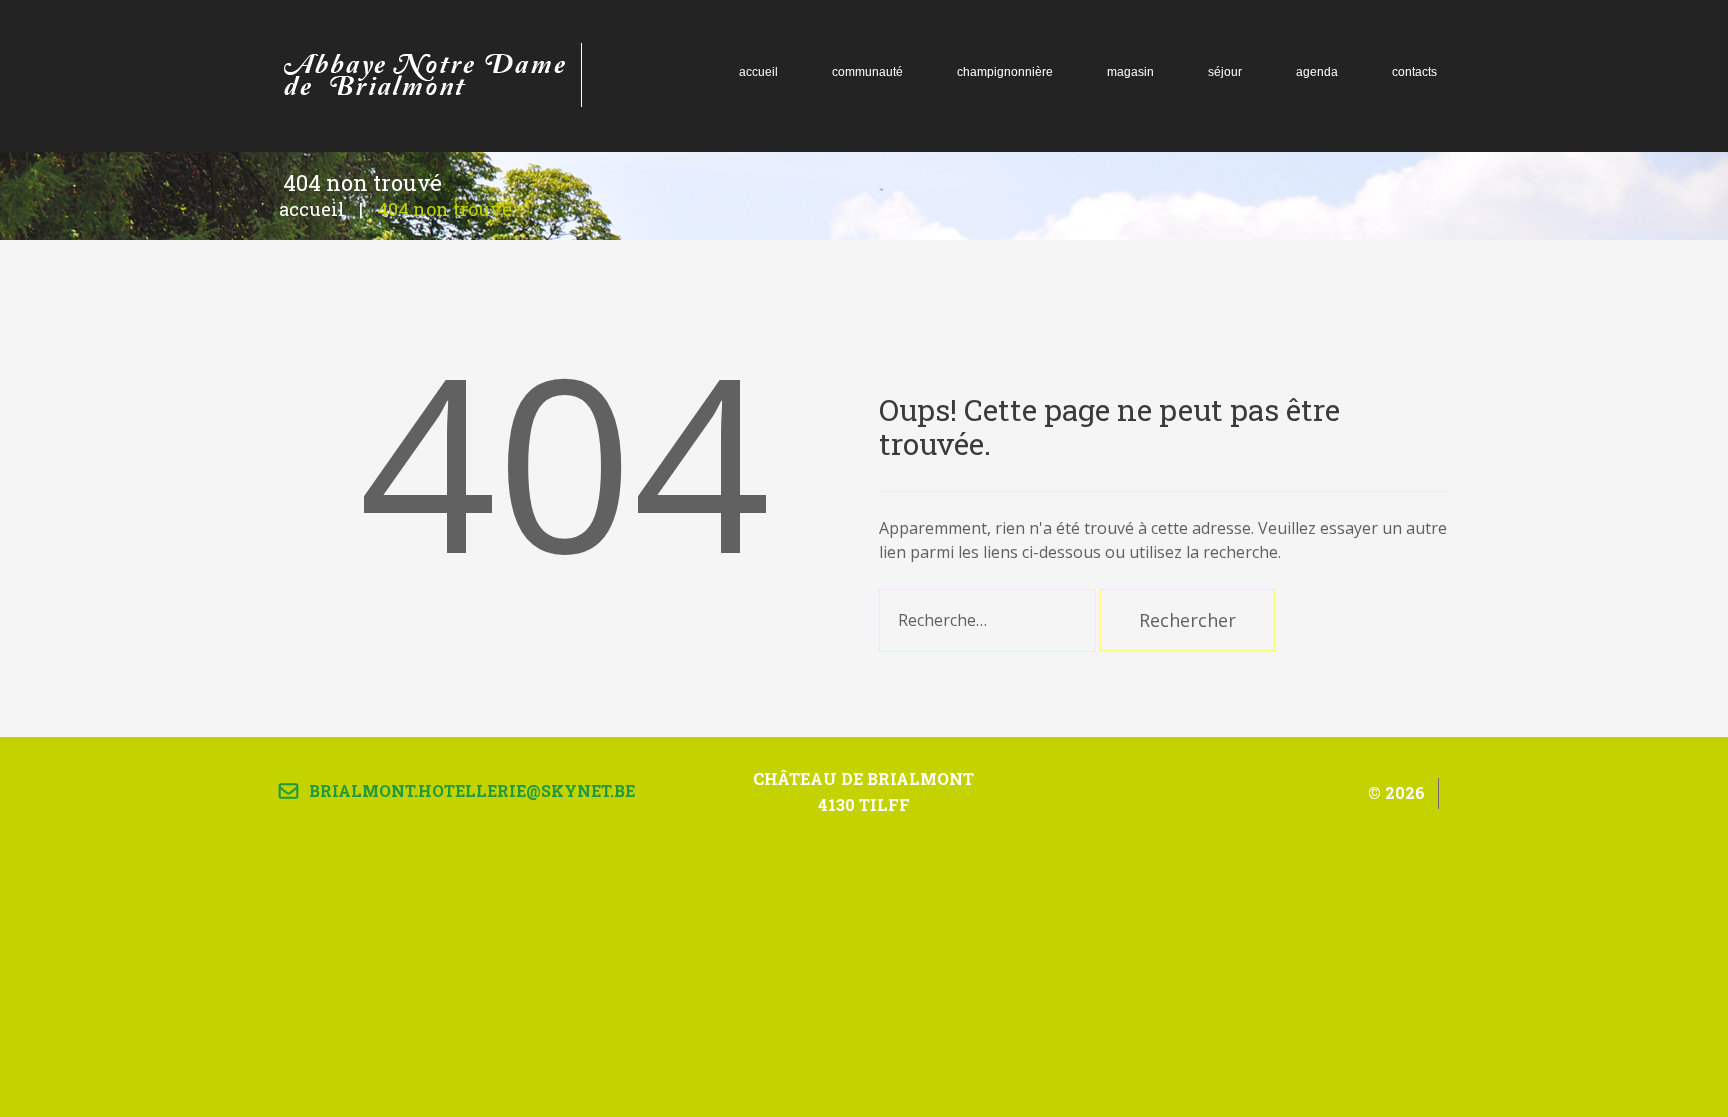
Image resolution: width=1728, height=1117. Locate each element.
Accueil (312, 209)
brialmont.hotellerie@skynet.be (472, 790)
